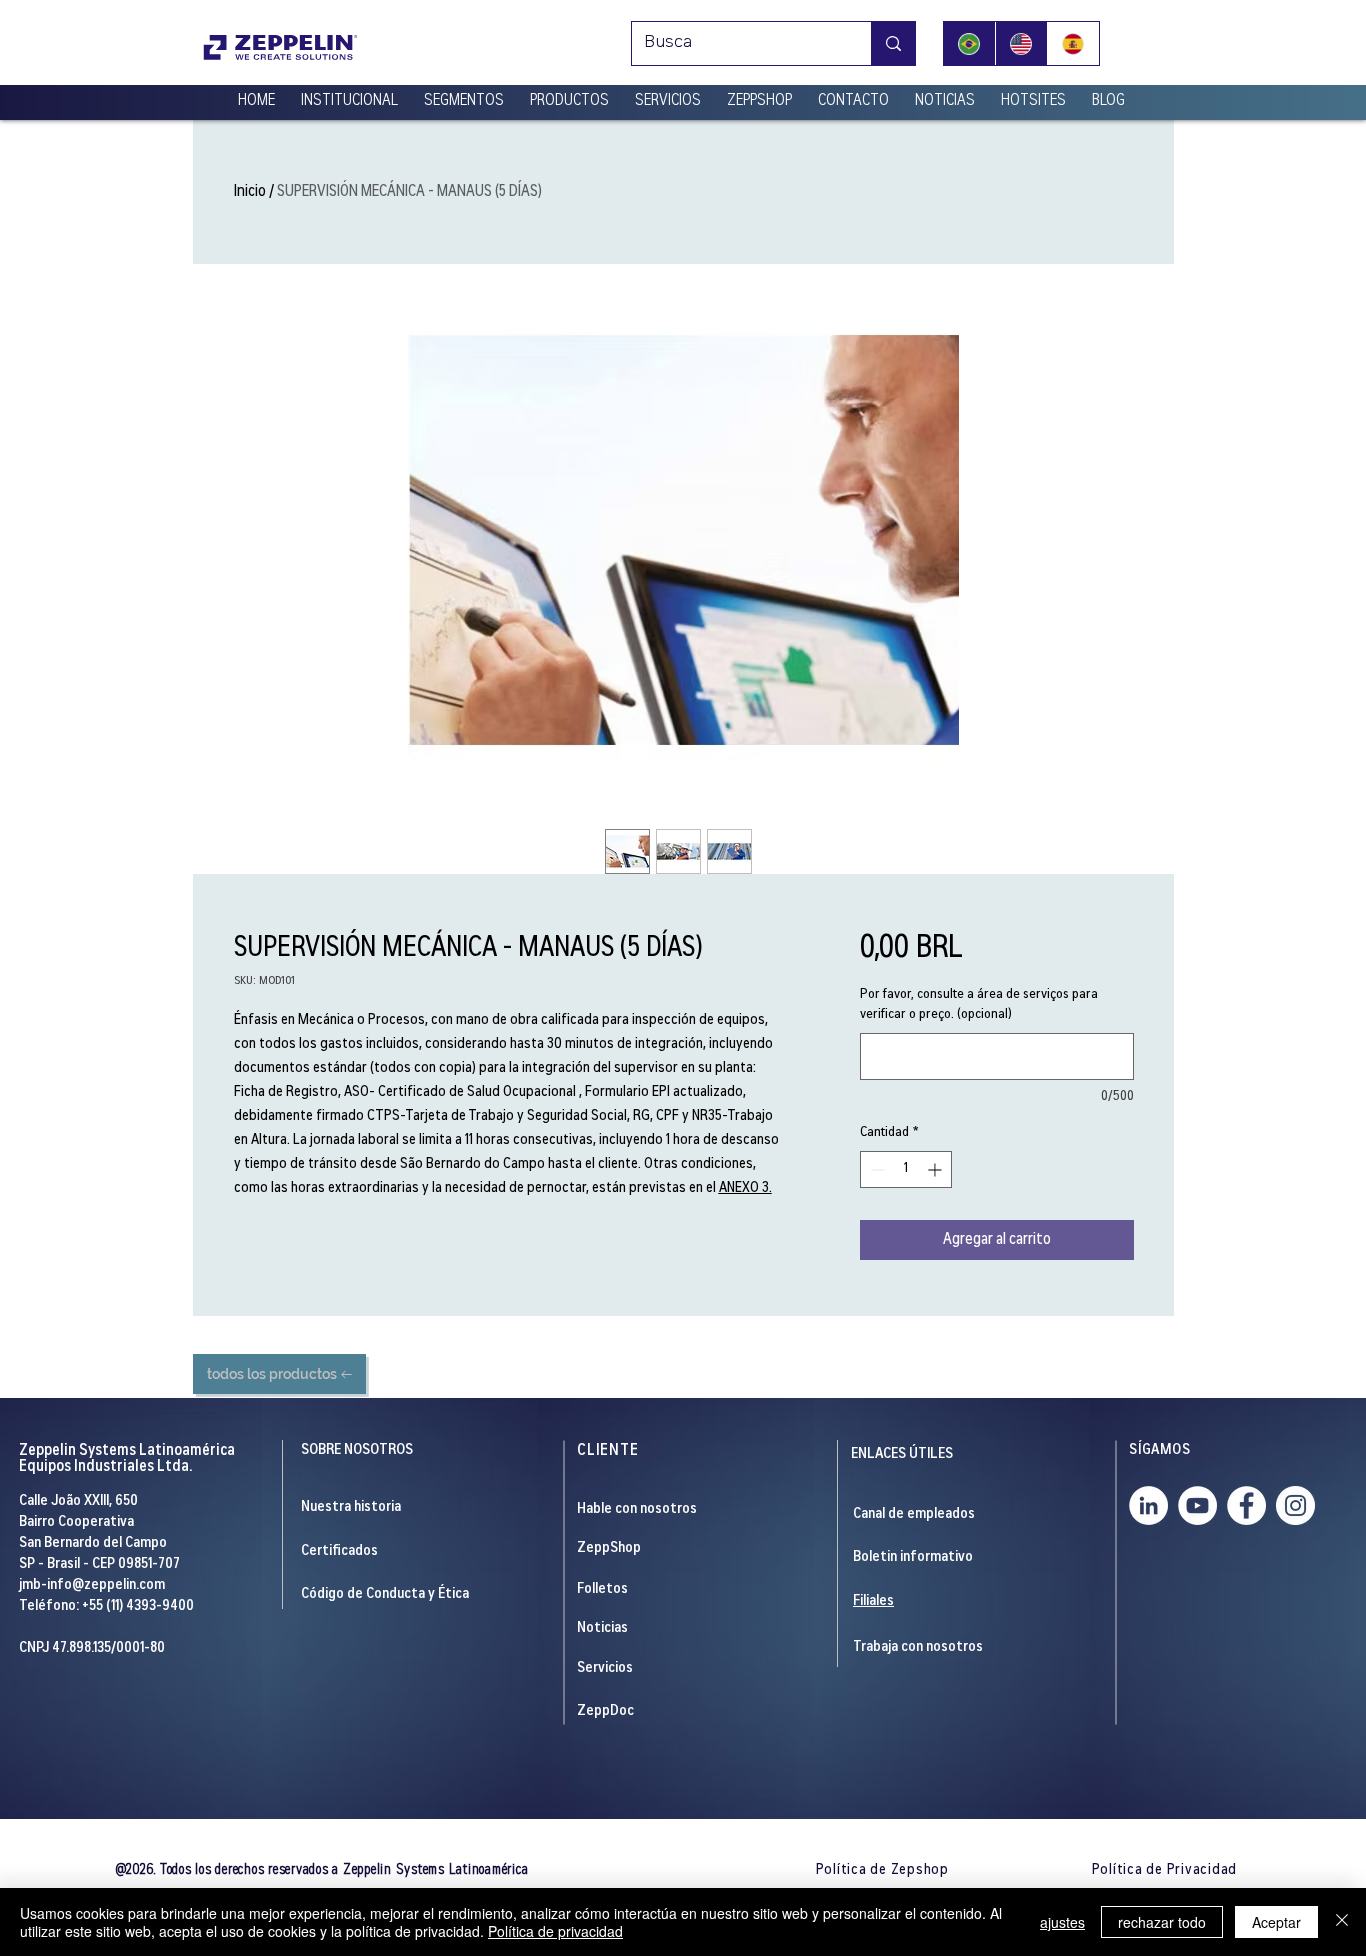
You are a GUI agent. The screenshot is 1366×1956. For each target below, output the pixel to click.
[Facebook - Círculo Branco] (1246, 1505)
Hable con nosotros (637, 1509)
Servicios (605, 1668)
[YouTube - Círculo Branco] (1197, 1505)
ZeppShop (609, 1548)
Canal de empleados (914, 1514)
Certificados (339, 1551)
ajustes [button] (1062, 1922)
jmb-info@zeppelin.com (92, 1585)
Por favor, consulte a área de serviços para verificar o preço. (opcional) (979, 1005)
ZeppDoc (605, 1711)
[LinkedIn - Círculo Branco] (1148, 1505)
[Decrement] (875, 1169)
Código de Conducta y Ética (385, 1594)
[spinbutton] (906, 1169)
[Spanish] (1073, 43)
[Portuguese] (969, 43)
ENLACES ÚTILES (902, 1454)
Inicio (250, 192)
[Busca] (893, 43)
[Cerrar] (1342, 1922)
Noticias (602, 1628)
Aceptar (1276, 1922)
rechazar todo (1162, 1922)
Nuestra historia (351, 1507)
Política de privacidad (555, 1931)
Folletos (602, 1589)
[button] (349, 93)
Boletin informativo (913, 1557)
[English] (1021, 43)
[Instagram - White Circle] (1295, 1505)
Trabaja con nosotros (918, 1647)
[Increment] (936, 1169)
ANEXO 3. (745, 1188)
